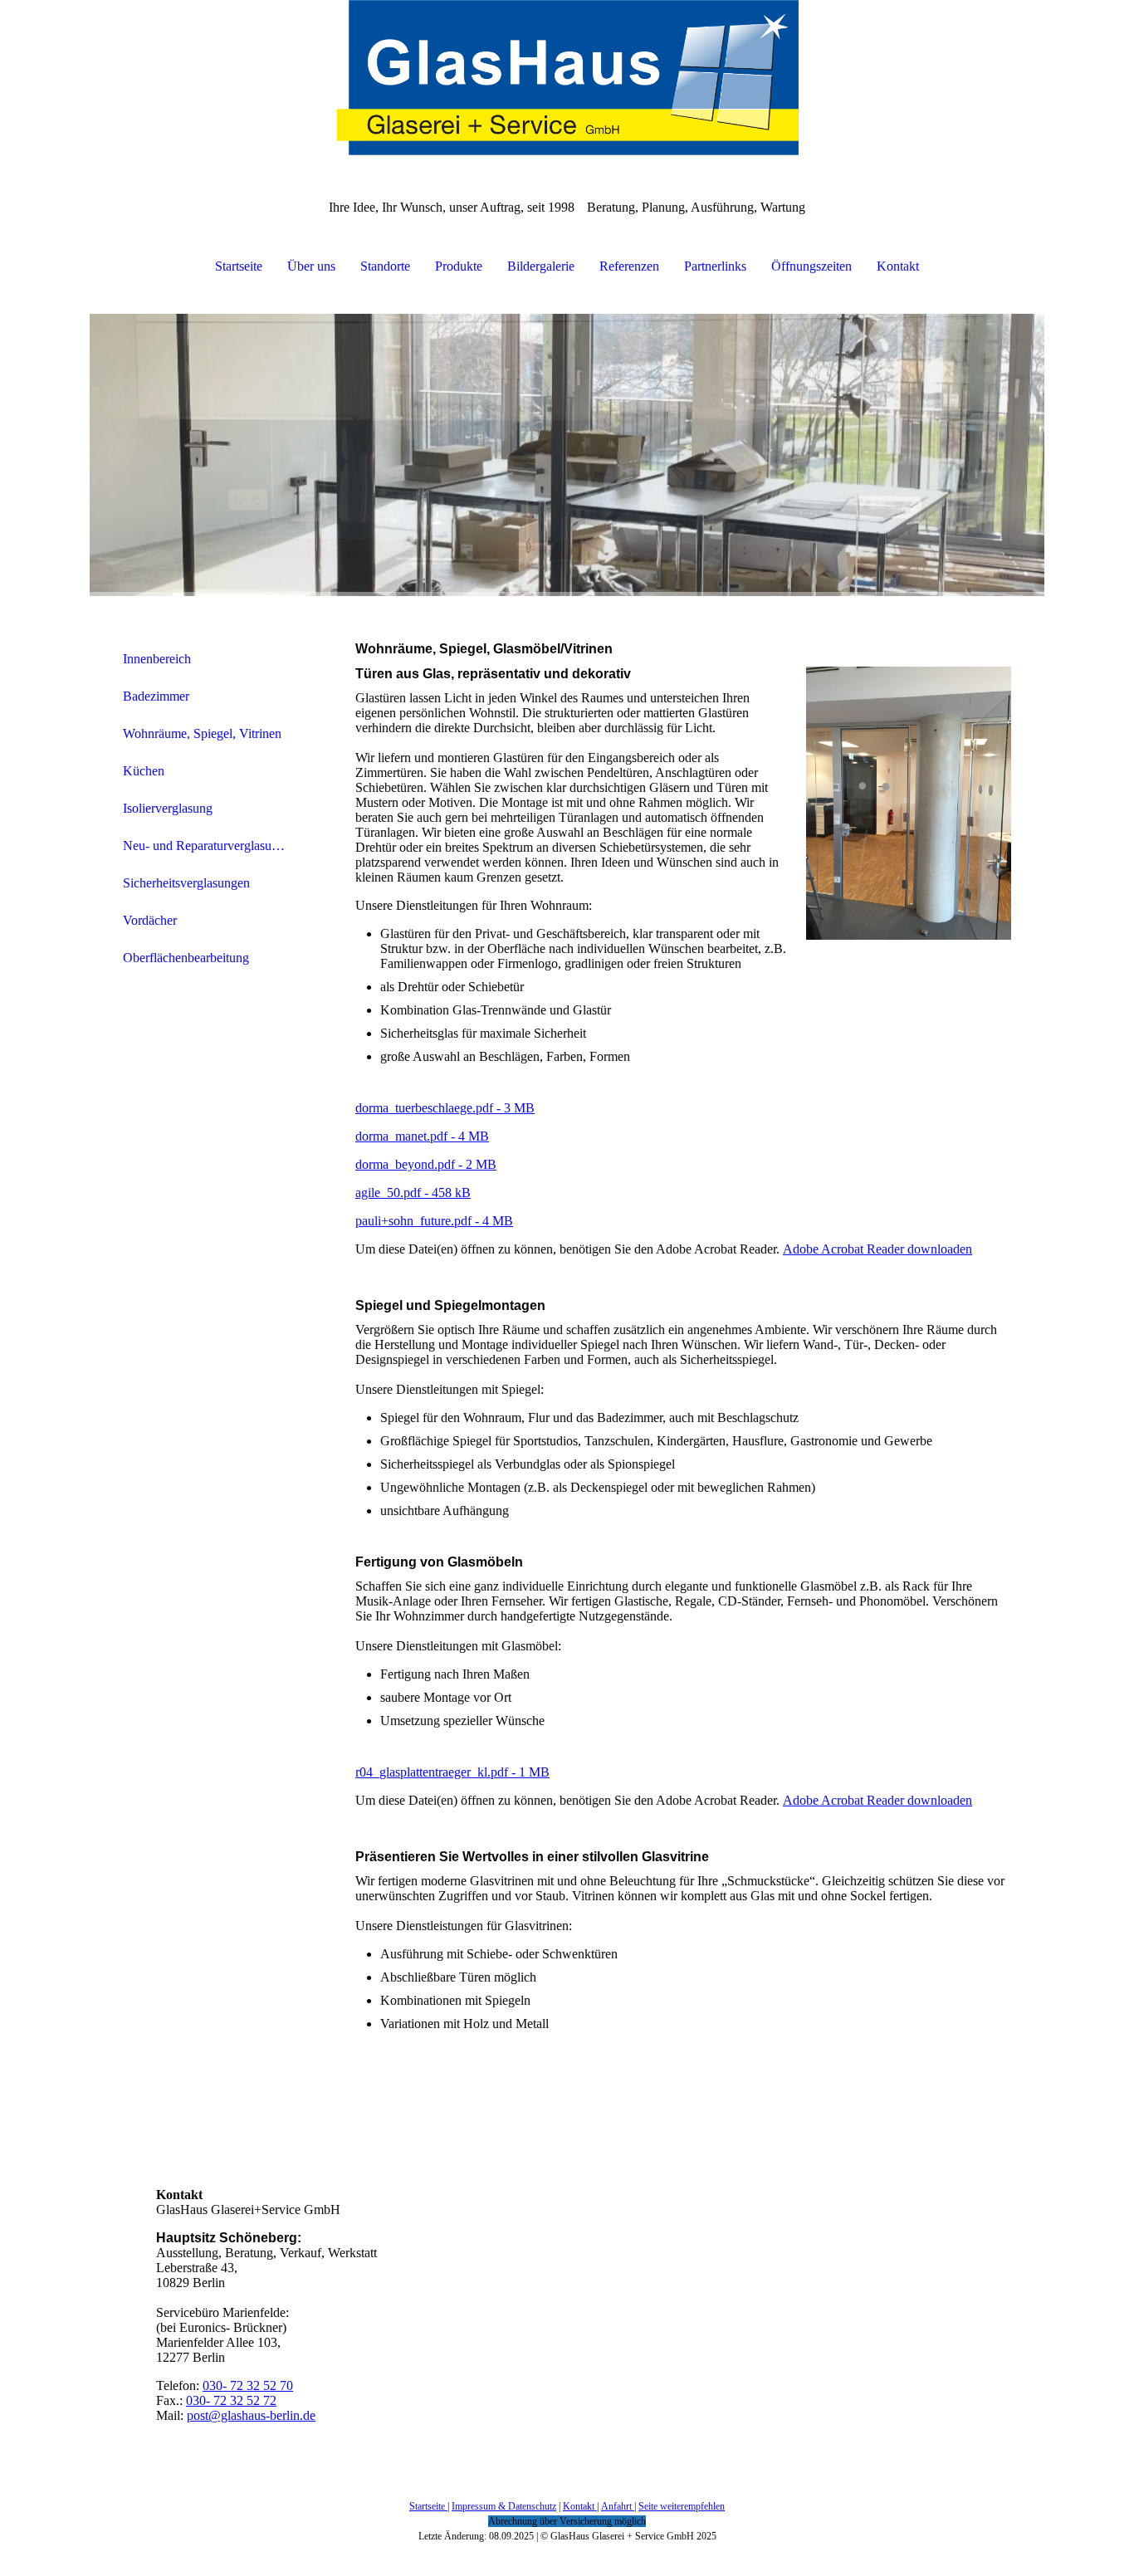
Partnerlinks (715, 266)
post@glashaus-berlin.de (251, 2415)
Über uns (311, 266)
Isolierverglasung (168, 808)
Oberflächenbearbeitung (186, 958)
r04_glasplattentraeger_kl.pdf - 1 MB (452, 1772)
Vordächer (150, 920)
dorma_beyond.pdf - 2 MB (426, 1164)
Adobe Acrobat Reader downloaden (877, 1249)
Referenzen (629, 266)
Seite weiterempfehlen (682, 2506)
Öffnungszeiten (811, 266)
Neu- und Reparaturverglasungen (210, 846)
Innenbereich (157, 659)
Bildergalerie (541, 266)
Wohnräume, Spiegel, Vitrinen (202, 733)
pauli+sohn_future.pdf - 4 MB (434, 1221)
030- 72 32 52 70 (248, 2385)
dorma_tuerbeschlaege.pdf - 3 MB (445, 1108)
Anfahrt (618, 2506)
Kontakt (898, 266)
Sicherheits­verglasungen (186, 883)
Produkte (459, 266)
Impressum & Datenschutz (504, 2506)
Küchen (144, 771)
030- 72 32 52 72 (231, 2400)
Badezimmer (156, 696)
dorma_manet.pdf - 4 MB (422, 1136)
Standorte (385, 266)
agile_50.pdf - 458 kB (413, 1193)
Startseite (239, 266)
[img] (567, 83)
